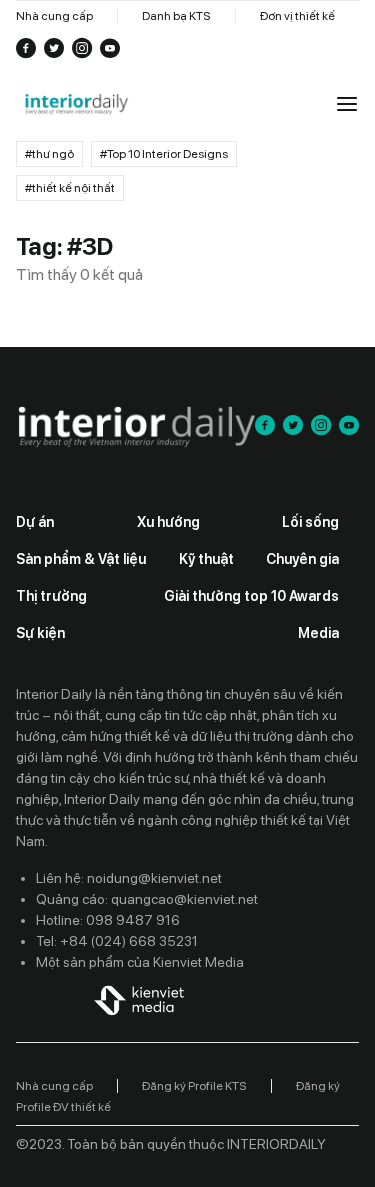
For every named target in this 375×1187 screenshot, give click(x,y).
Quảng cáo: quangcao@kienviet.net (147, 899)
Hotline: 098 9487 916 (108, 920)
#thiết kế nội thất (70, 188)
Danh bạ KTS (176, 16)
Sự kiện (40, 633)
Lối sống (310, 522)
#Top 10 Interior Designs (164, 154)
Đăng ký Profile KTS (194, 1086)
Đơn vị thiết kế (297, 16)
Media (318, 633)
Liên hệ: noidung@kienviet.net (129, 878)
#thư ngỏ (49, 154)
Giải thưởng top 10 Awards (251, 596)
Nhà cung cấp (54, 16)
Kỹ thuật (206, 559)
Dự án (35, 522)
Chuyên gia (302, 559)
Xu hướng (168, 522)
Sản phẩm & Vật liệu (81, 559)
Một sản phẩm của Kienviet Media (140, 962)
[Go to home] (76, 105)
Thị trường (51, 596)
